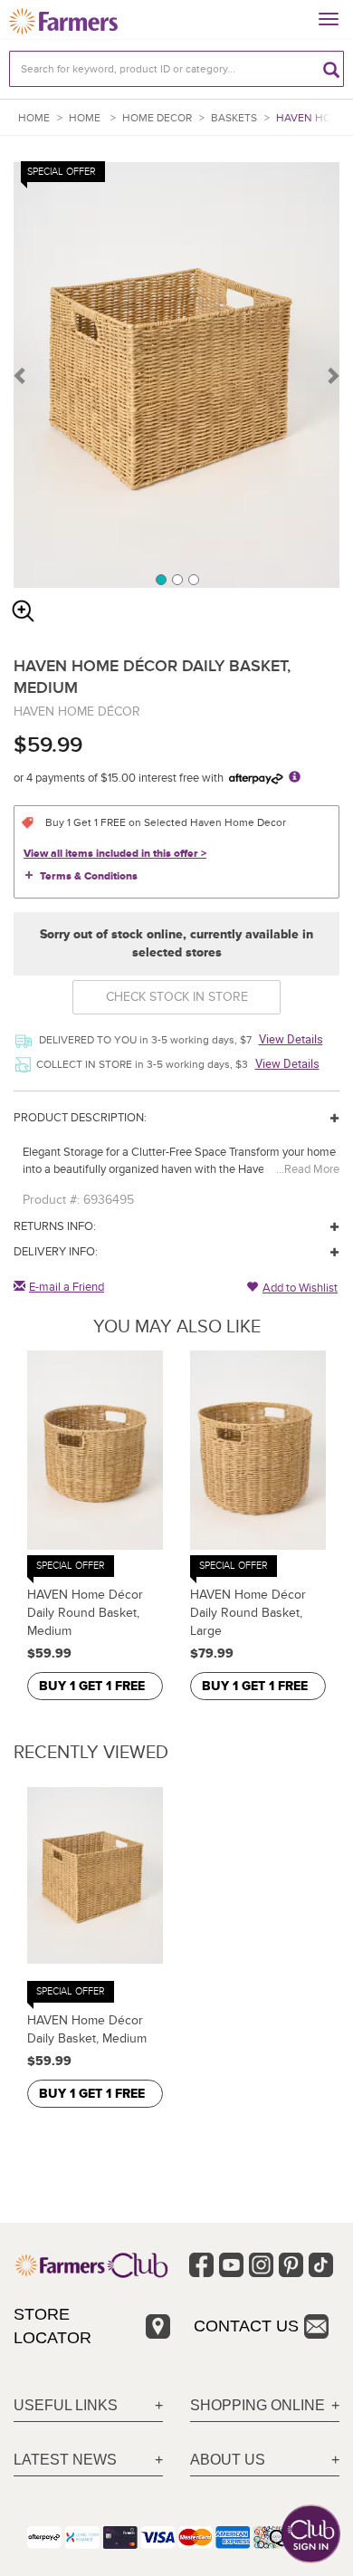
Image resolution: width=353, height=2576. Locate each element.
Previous (21, 375)
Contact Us (246, 2326)
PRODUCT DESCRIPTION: (80, 1118)
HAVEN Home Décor (77, 711)
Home (34, 118)
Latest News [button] (65, 2460)
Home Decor (157, 118)
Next (332, 375)
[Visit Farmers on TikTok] (321, 2265)
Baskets (234, 118)
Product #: (51, 1200)
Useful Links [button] (66, 2405)
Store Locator (52, 2326)
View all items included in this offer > (115, 854)
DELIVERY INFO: (56, 1252)
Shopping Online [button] (258, 2405)
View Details (291, 1039)
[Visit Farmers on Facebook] (201, 2265)
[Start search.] (331, 69)
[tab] (88, 2406)
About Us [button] (228, 2460)
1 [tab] (160, 579)
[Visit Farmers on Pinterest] (291, 2265)
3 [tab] (193, 579)
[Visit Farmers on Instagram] (261, 2265)
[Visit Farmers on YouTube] (231, 2265)
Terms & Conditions (89, 876)
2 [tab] (176, 579)
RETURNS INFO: (55, 1226)
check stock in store (177, 997)
